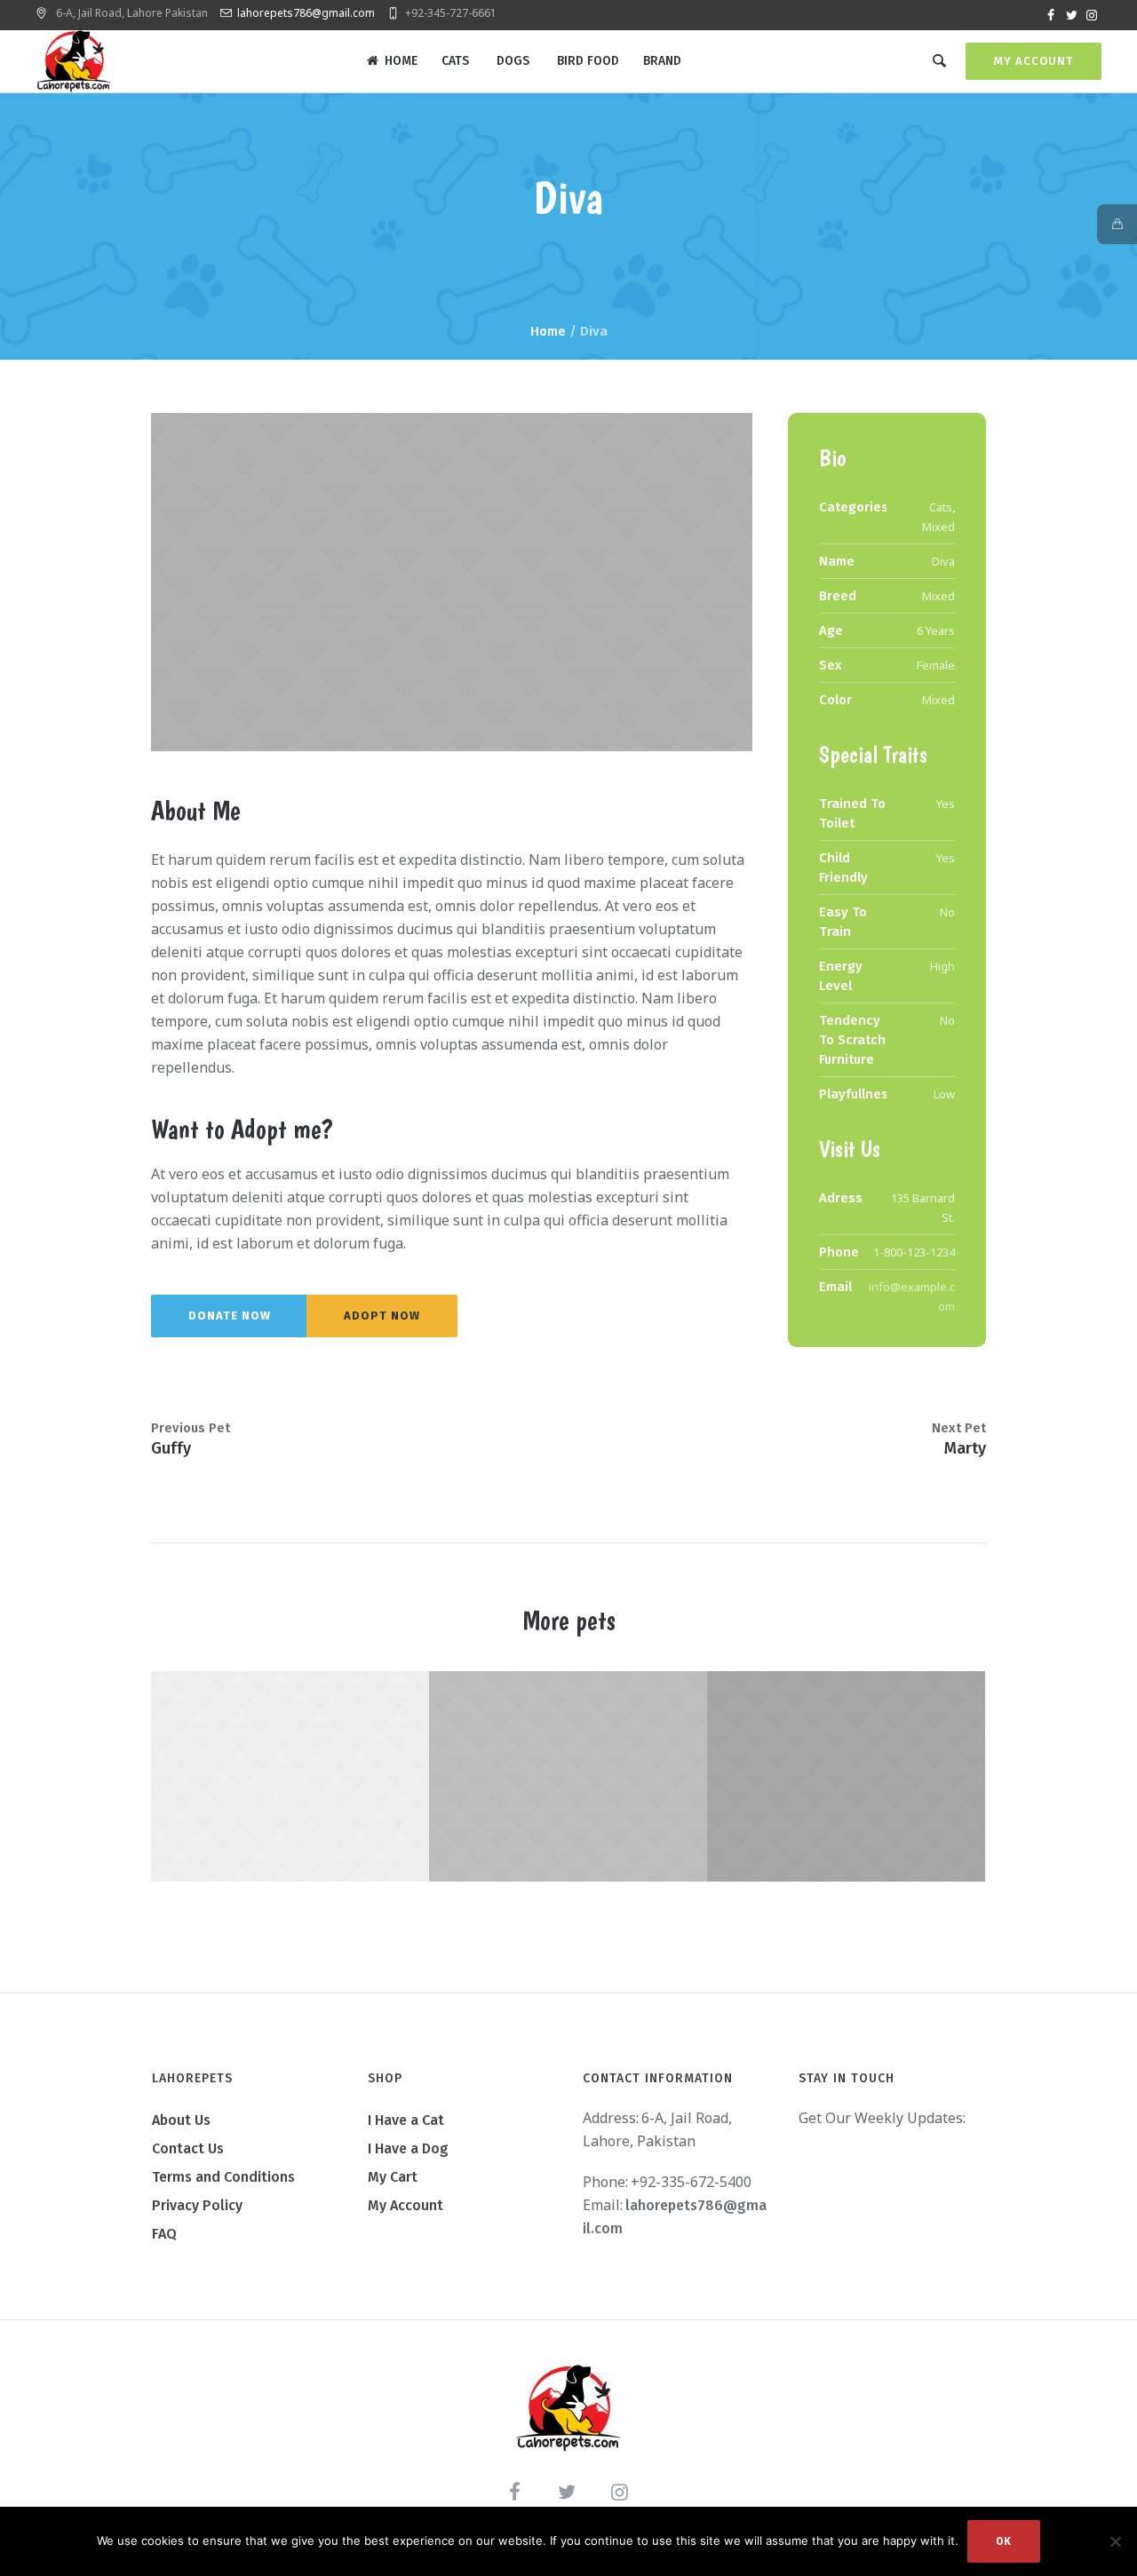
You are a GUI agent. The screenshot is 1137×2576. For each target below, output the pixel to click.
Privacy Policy (197, 2205)
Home (548, 331)
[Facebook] (1051, 15)
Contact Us (188, 2148)
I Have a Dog (408, 2148)
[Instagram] (1092, 15)
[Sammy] (547, 1776)
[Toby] (825, 1776)
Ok (1004, 2541)
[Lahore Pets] (568, 2408)
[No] (1115, 2541)
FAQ (164, 2234)
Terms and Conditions (223, 2177)
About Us (181, 2120)
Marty (965, 1448)
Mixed (938, 527)
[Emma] (269, 1776)
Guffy (171, 1448)
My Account (1034, 61)
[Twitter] (1071, 15)
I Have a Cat (406, 2120)
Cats (941, 507)
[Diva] (452, 582)
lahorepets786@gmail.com (306, 13)
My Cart (393, 2177)
